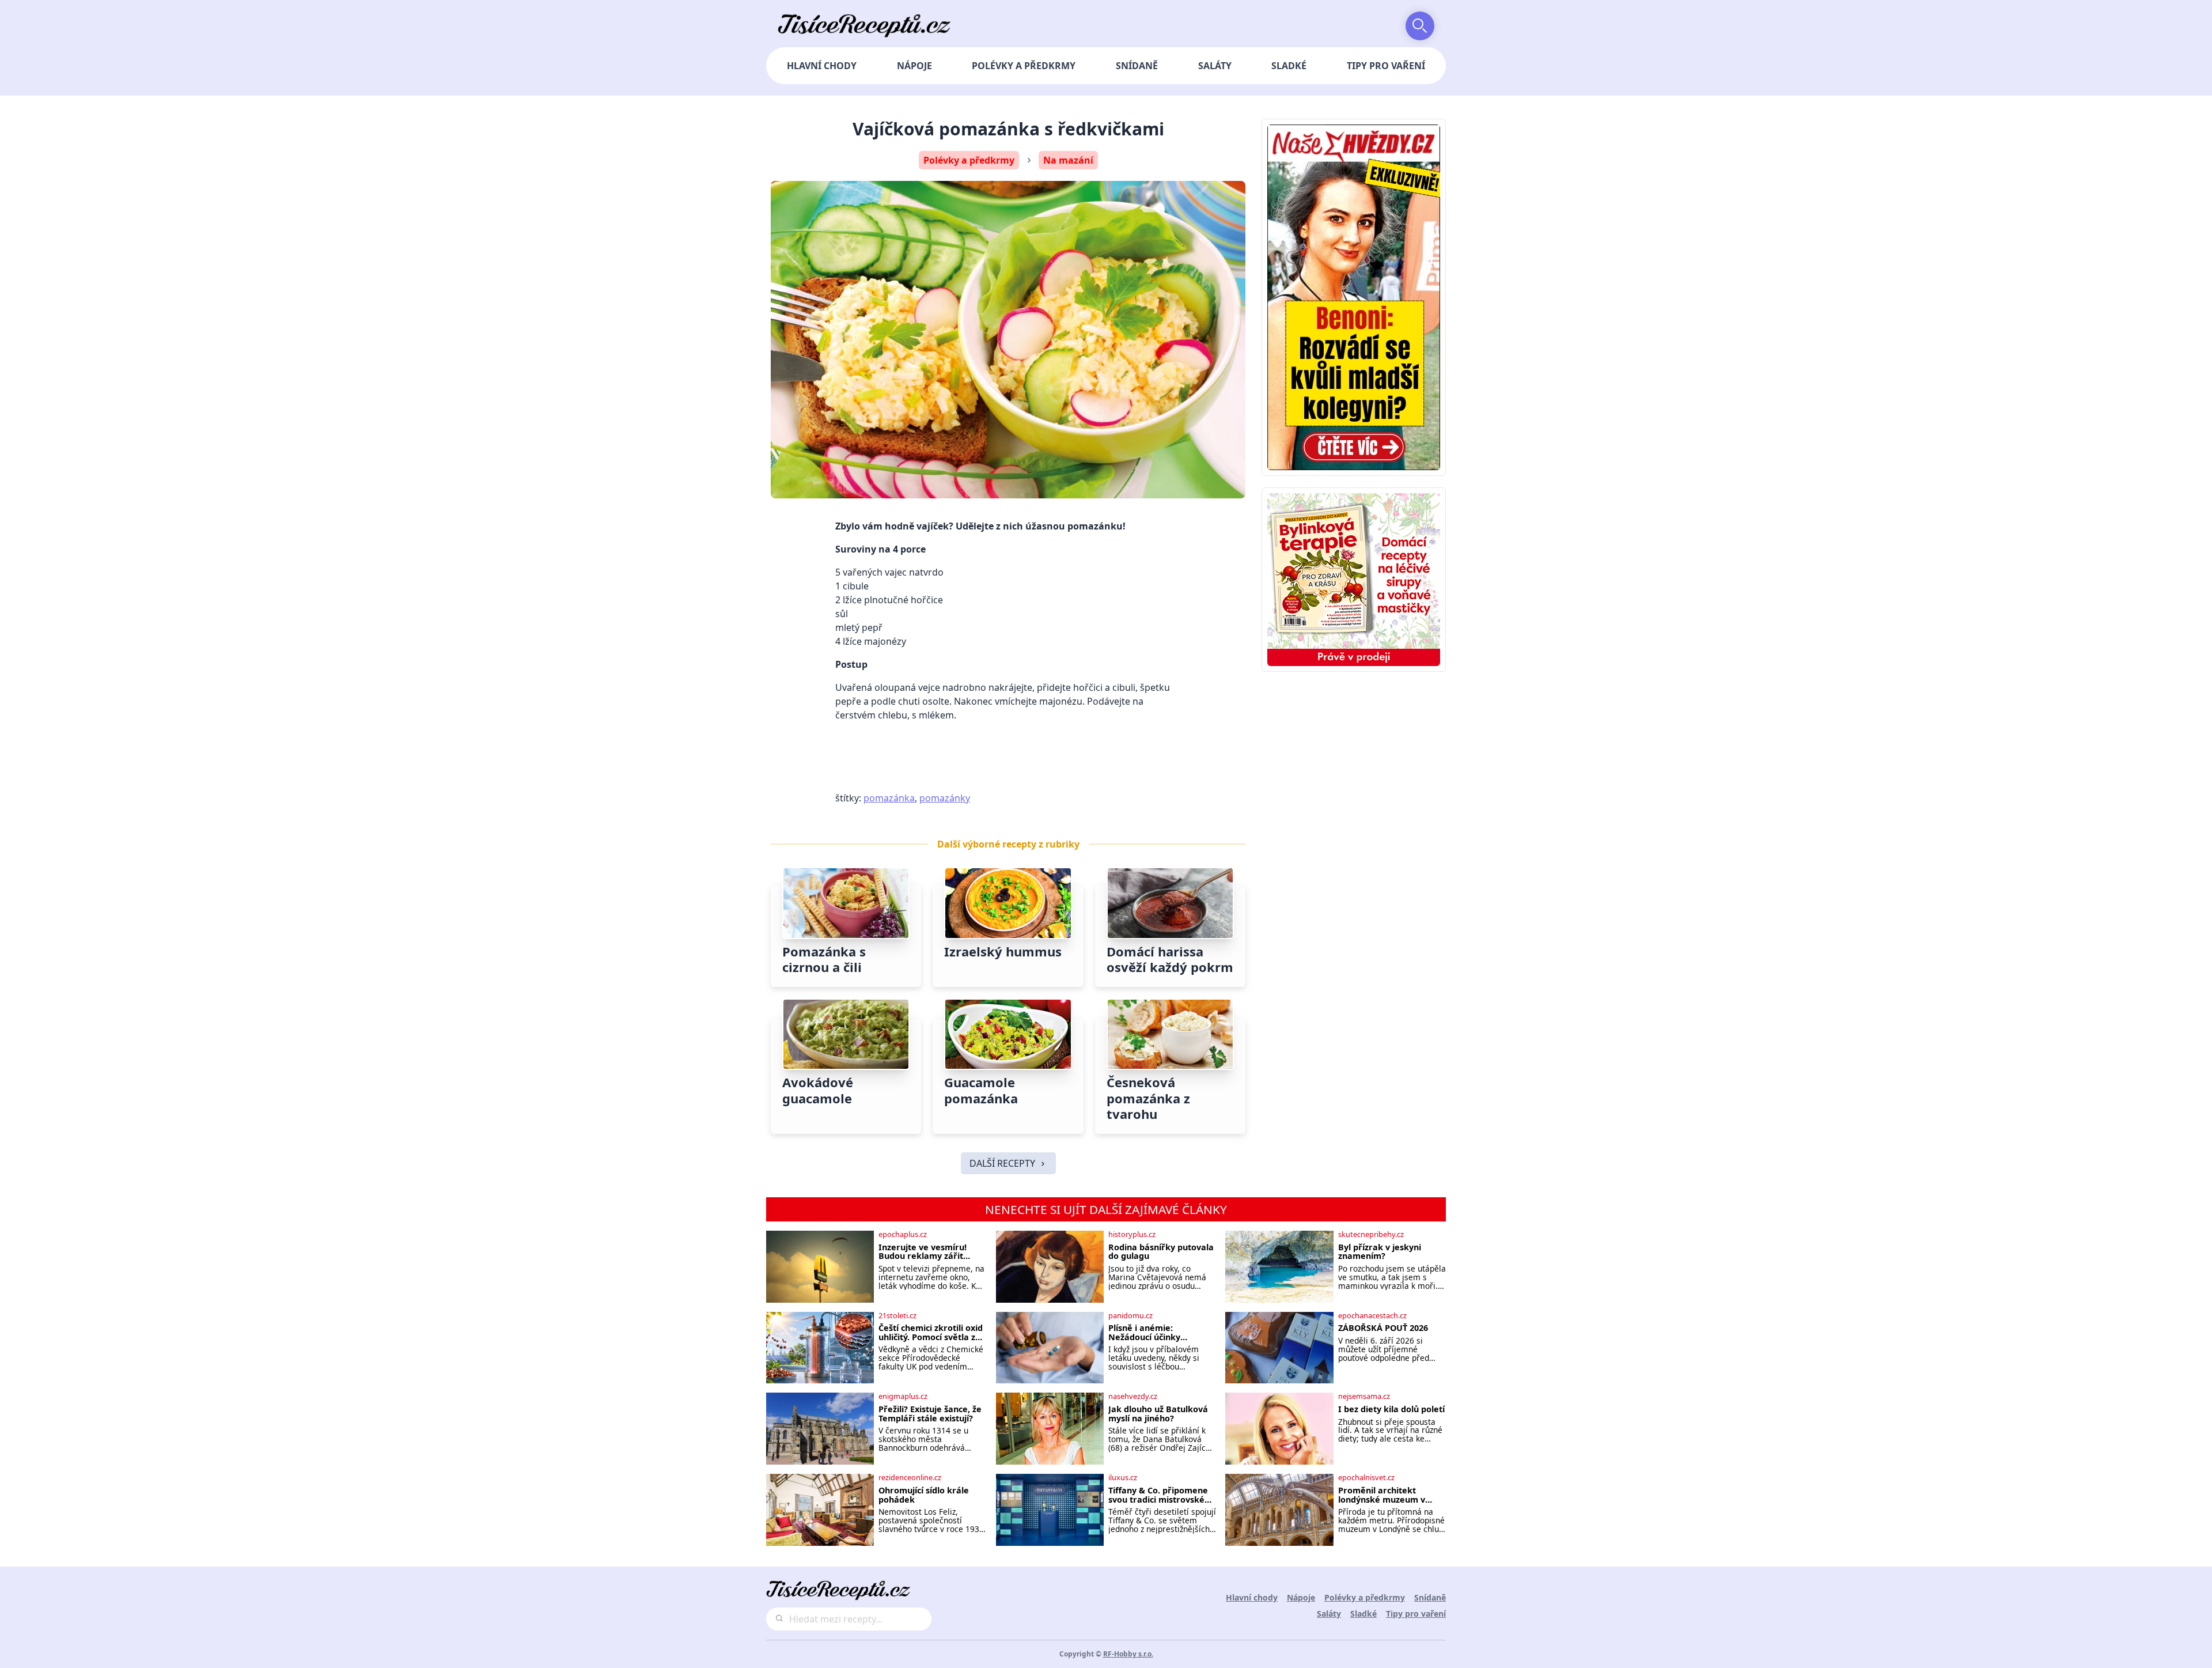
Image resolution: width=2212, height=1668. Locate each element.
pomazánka (889, 798)
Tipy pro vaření (1386, 66)
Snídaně (1137, 66)
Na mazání (1068, 160)
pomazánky (945, 798)
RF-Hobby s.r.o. (1128, 1654)
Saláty (1215, 66)
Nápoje (914, 66)
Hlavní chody (822, 66)
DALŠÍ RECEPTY (1002, 1163)
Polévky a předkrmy (1024, 66)
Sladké (1289, 66)
